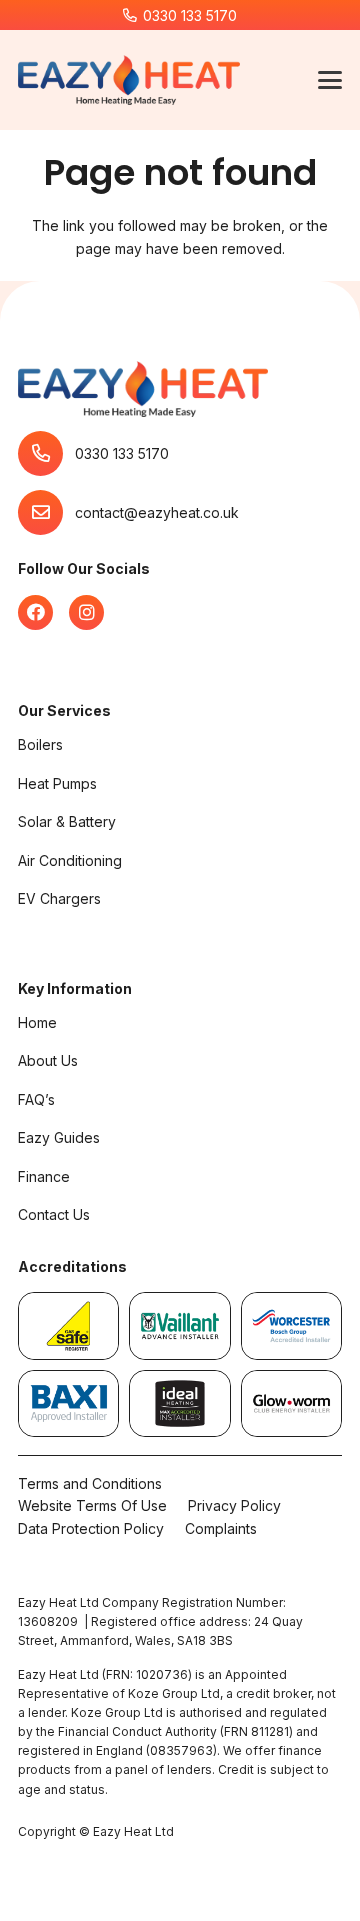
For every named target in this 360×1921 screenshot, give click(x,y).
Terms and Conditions (90, 1483)
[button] (330, 80)
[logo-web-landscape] (129, 80)
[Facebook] (35, 612)
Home (37, 1022)
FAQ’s (36, 1099)
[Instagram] (86, 612)
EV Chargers (59, 898)
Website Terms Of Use (92, 1505)
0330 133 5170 (122, 453)
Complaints (221, 1528)
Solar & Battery (67, 821)
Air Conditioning (70, 860)
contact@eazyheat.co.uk (157, 512)
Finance (44, 1176)
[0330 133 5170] (46, 453)
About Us (48, 1060)
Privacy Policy (234, 1505)
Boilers (40, 744)
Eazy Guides (59, 1137)
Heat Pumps (57, 783)
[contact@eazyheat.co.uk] (46, 512)
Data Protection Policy (91, 1528)
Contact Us (54, 1214)
